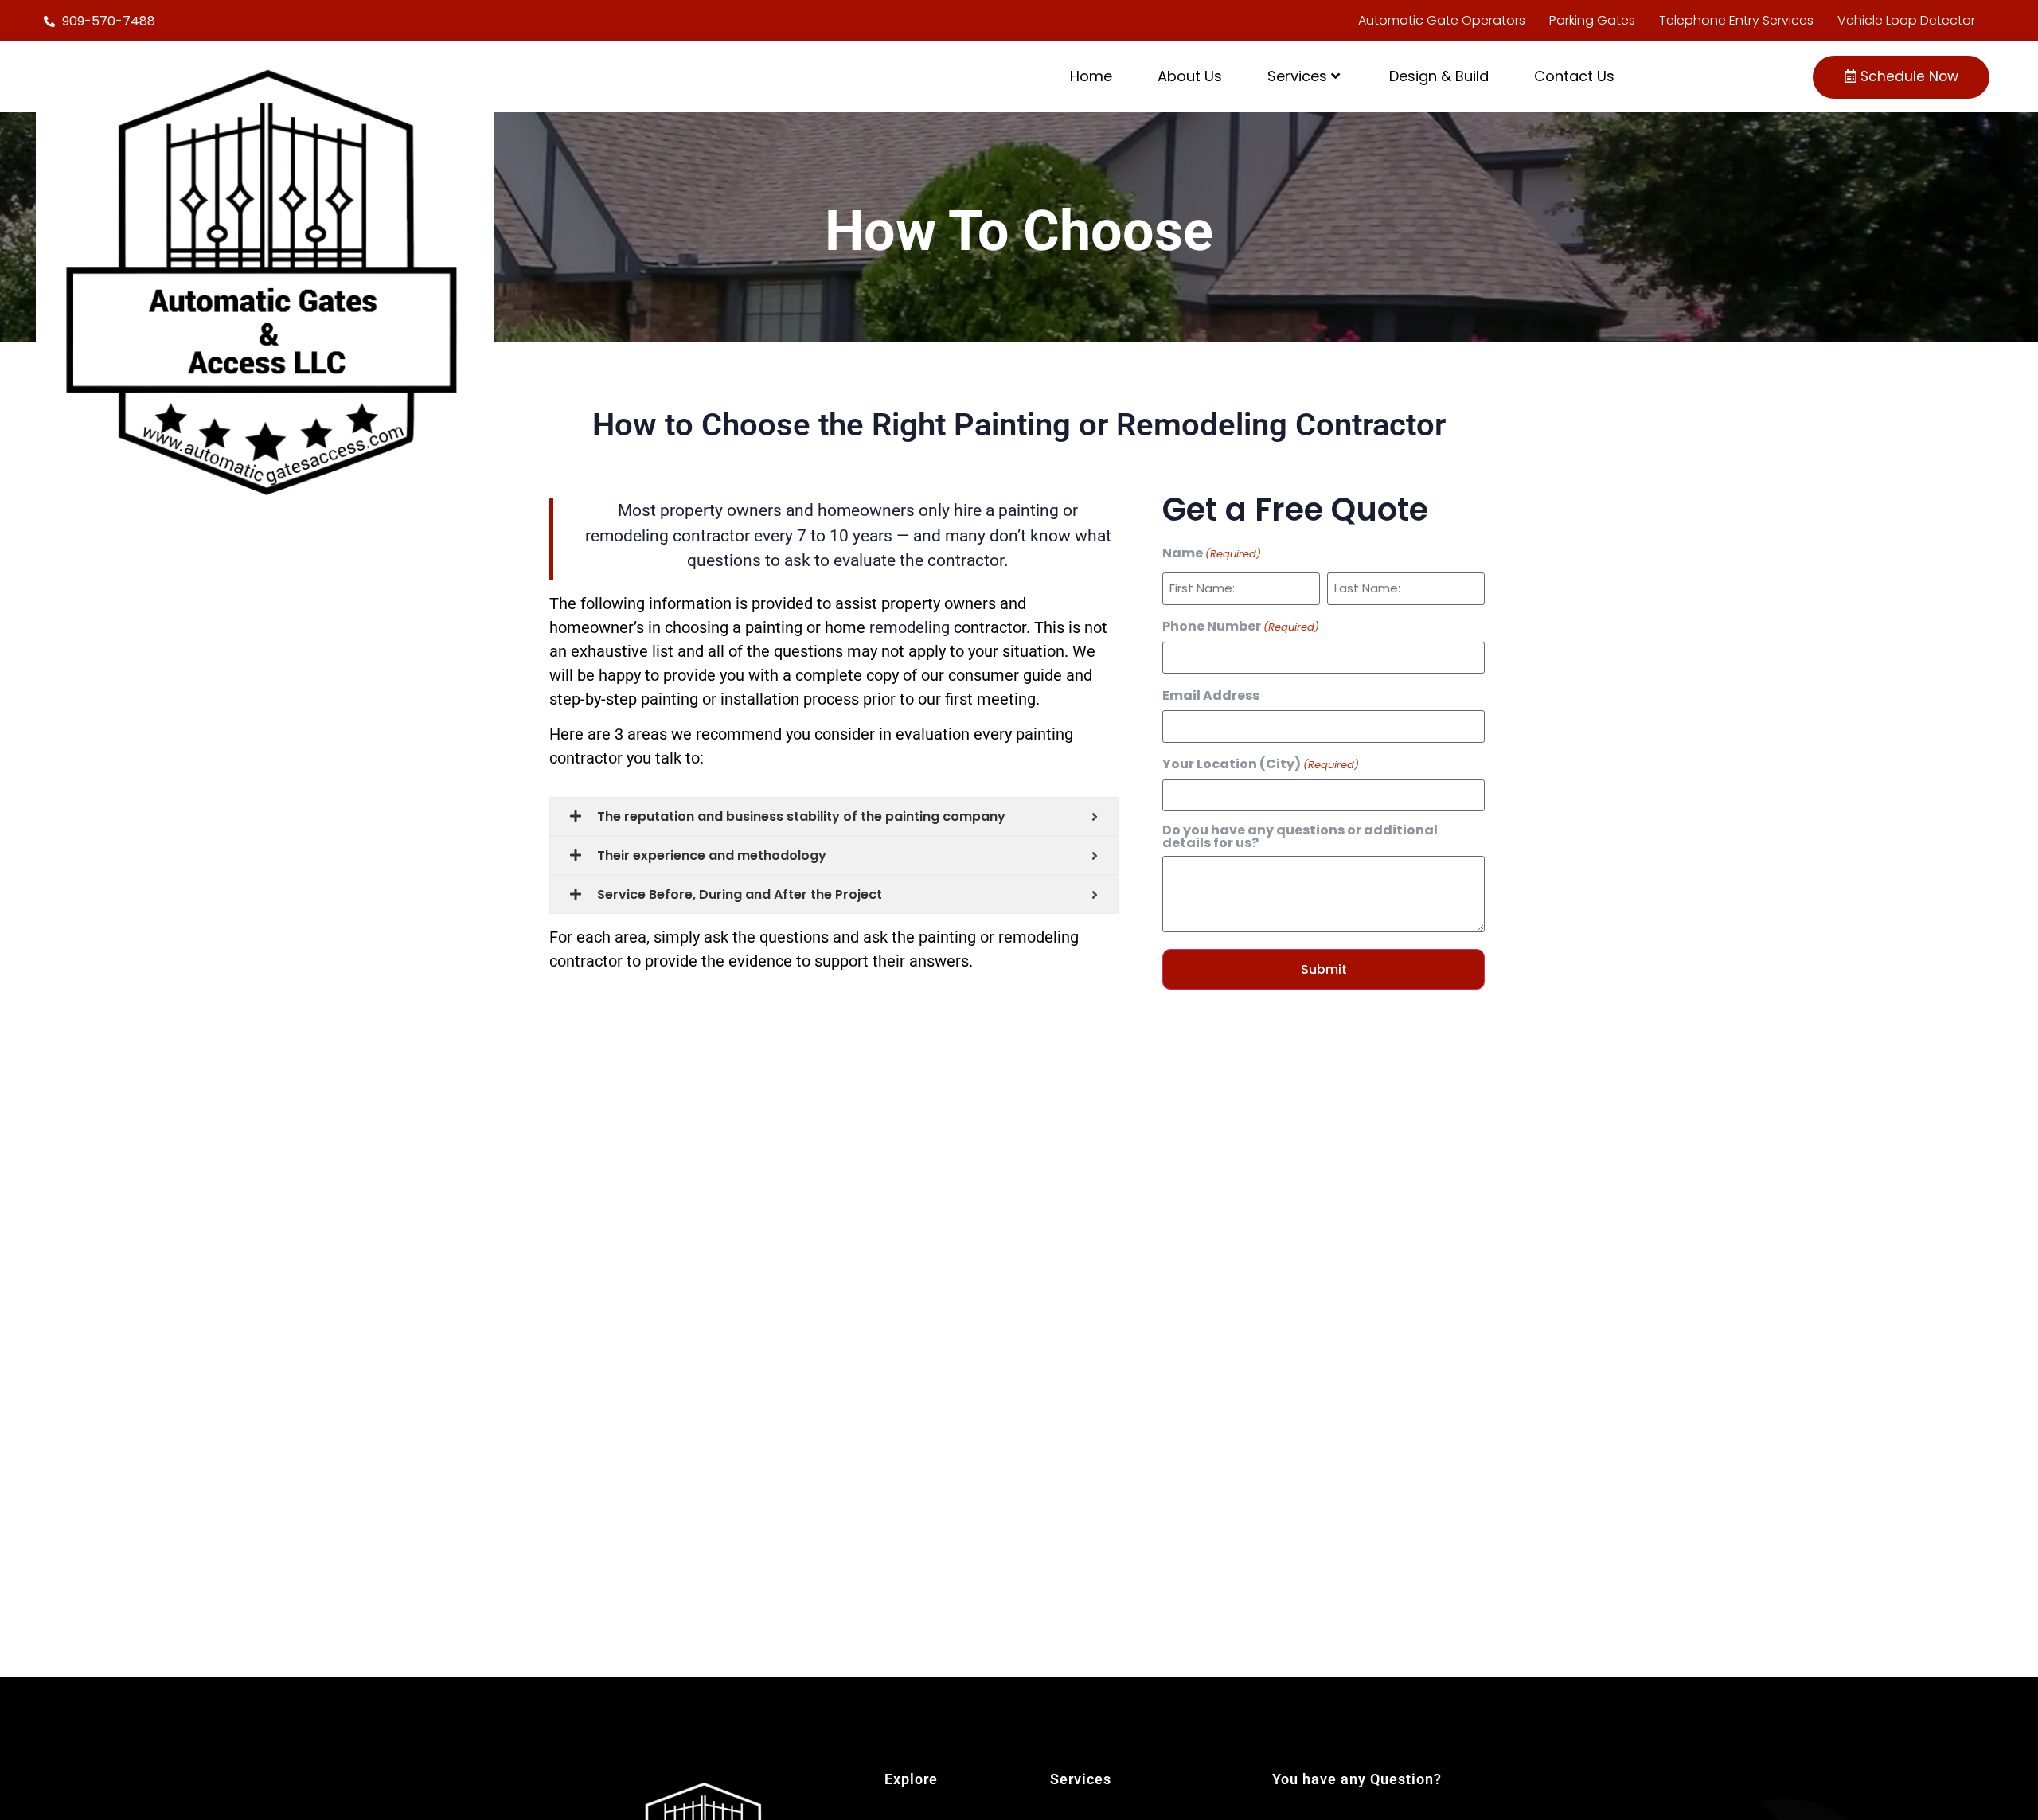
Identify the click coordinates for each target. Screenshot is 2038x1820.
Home (1091, 76)
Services (1297, 76)
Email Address (1211, 696)
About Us (1190, 76)
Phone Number (1241, 627)
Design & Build (1439, 76)
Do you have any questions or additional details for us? (1300, 837)
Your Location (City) (1261, 764)
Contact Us (1574, 76)
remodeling (910, 627)
